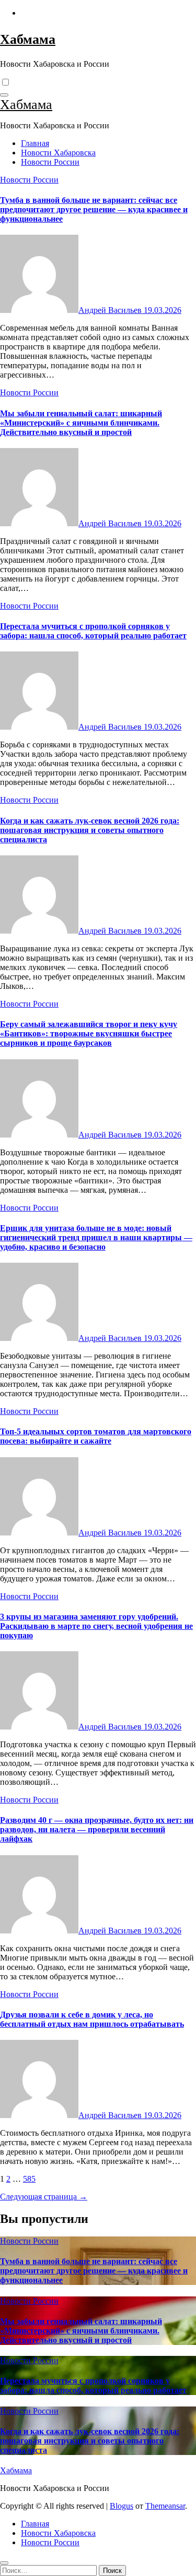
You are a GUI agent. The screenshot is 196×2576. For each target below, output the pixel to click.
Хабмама (28, 39)
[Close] (4, 2563)
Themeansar (165, 2506)
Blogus (122, 2506)
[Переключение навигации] (4, 95)
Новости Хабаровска (58, 153)
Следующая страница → (44, 2197)
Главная (35, 143)
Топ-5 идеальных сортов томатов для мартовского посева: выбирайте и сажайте (96, 1436)
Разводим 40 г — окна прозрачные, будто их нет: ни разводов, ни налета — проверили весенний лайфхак (97, 1829)
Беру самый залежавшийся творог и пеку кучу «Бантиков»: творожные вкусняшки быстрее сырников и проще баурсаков (89, 1033)
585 (29, 2179)
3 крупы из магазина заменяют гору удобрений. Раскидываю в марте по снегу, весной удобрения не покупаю (96, 1626)
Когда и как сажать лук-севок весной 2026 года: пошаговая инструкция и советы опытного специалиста (90, 830)
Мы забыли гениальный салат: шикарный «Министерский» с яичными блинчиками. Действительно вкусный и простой (81, 423)
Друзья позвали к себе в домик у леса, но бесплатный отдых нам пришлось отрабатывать (92, 2019)
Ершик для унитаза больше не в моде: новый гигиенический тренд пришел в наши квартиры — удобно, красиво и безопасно (96, 1237)
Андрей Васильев (111, 310)
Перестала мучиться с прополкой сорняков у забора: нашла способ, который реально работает (93, 631)
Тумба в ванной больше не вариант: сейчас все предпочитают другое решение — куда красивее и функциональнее (94, 209)
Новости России (50, 162)
